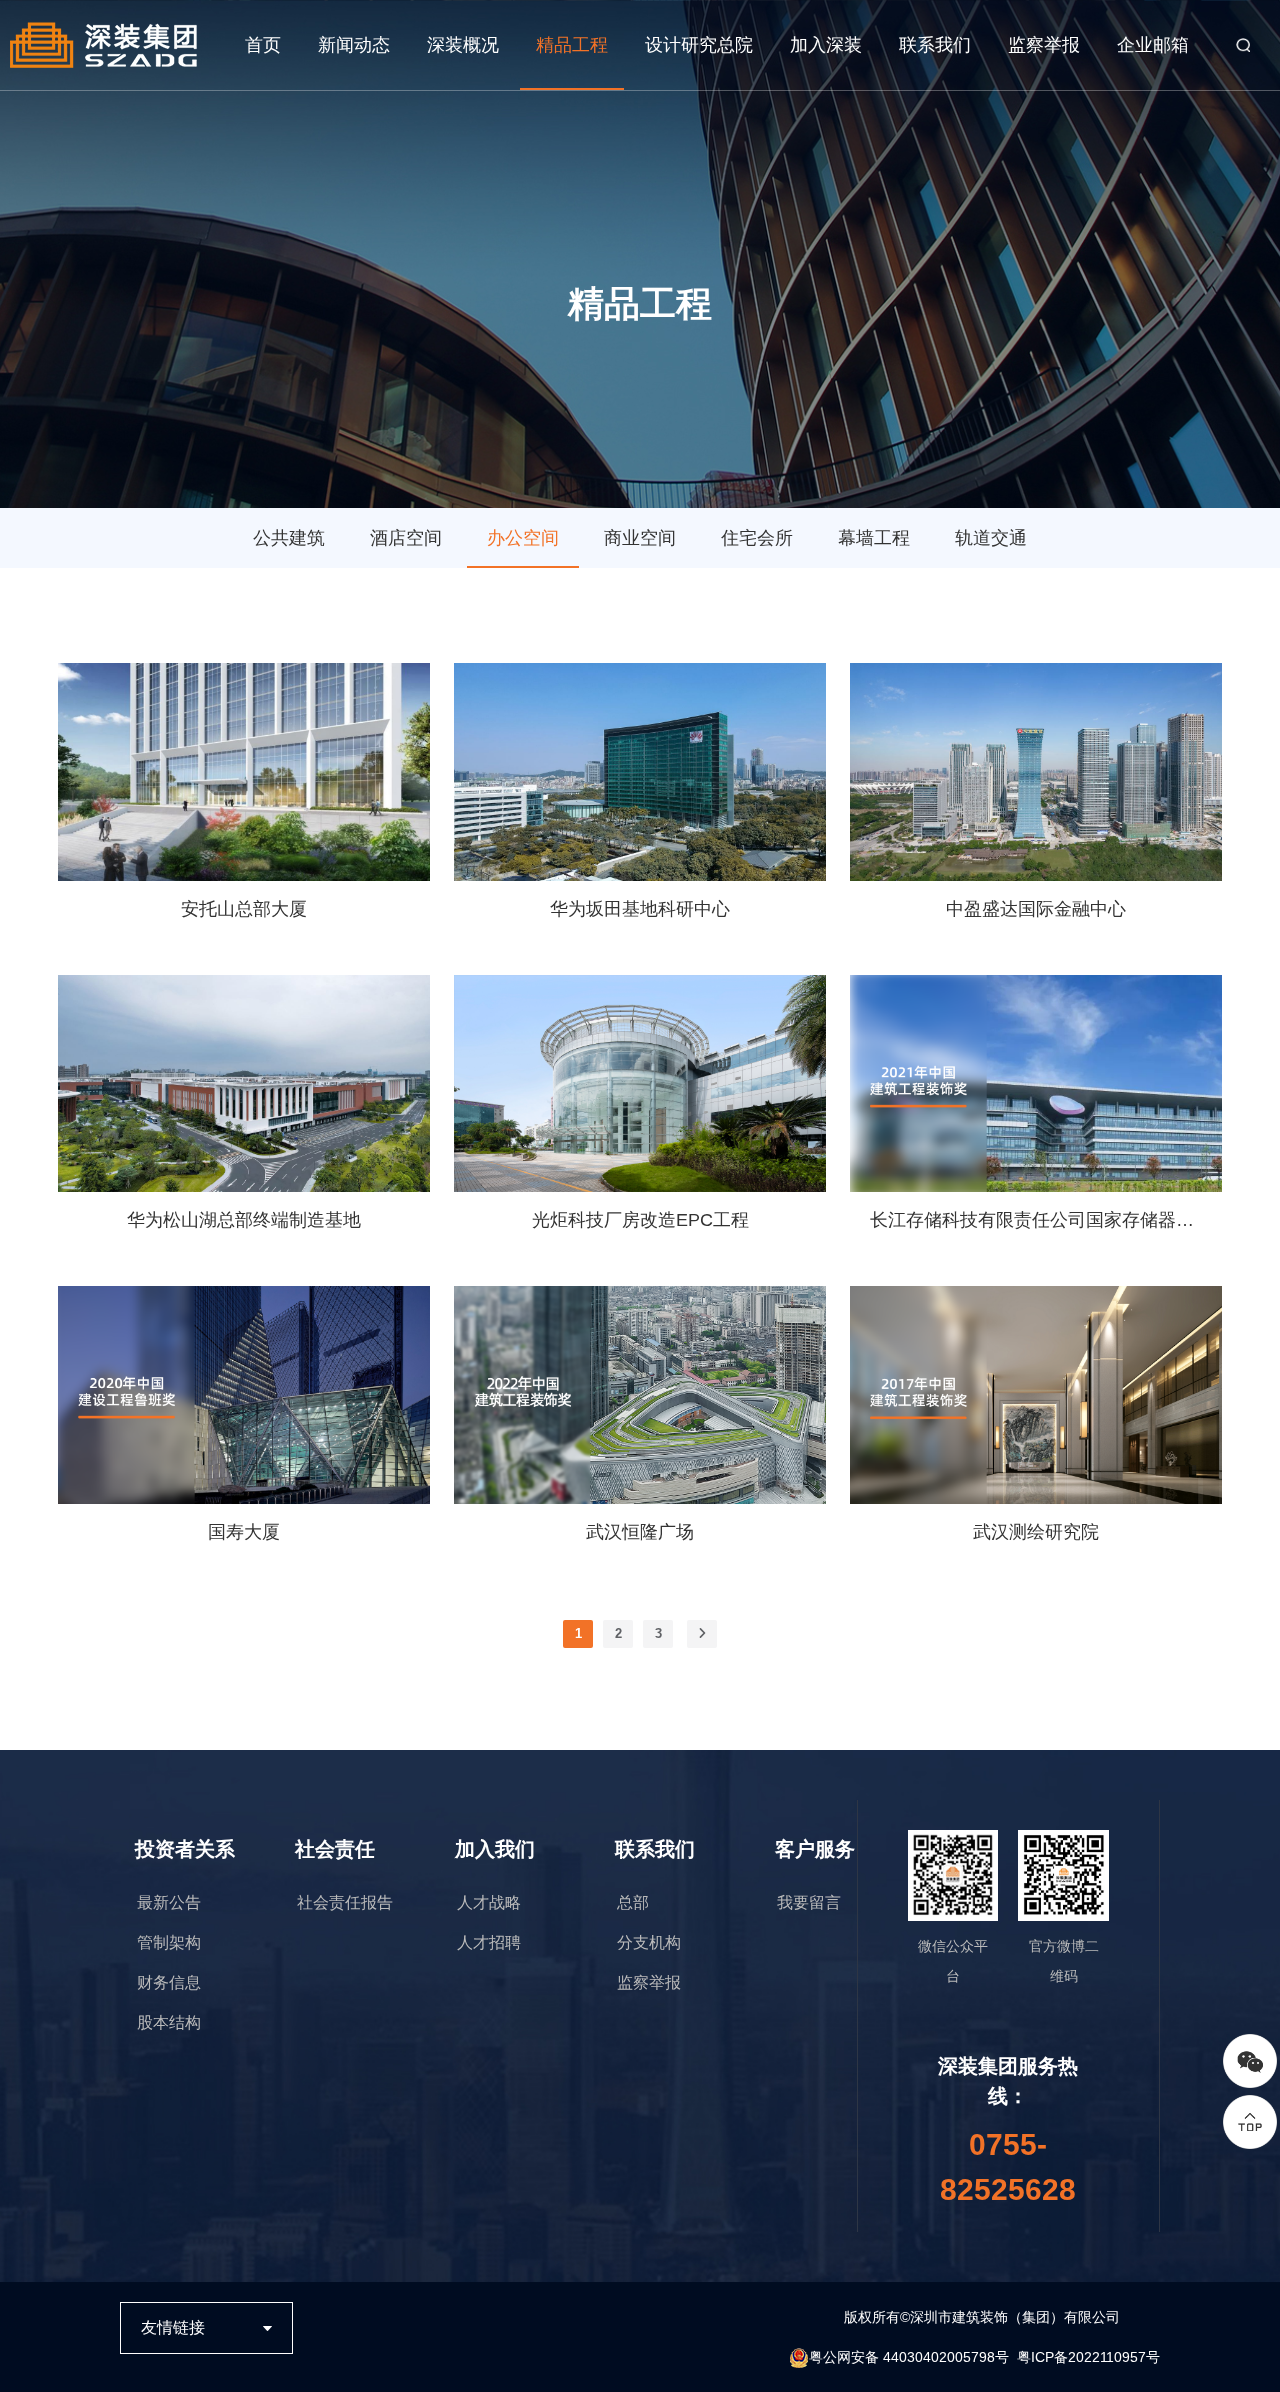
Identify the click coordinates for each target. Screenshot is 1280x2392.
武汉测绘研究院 (1036, 1532)
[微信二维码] (1250, 2061)
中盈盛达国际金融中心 (1036, 909)
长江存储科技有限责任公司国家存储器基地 (1036, 1220)
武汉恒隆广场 (640, 1532)
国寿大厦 (244, 1532)
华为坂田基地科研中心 (640, 909)
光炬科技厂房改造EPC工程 (640, 1220)
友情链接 (173, 2327)
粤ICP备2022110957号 (1088, 2357)
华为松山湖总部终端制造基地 (244, 1220)
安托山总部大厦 (244, 909)
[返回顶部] (1250, 2122)
